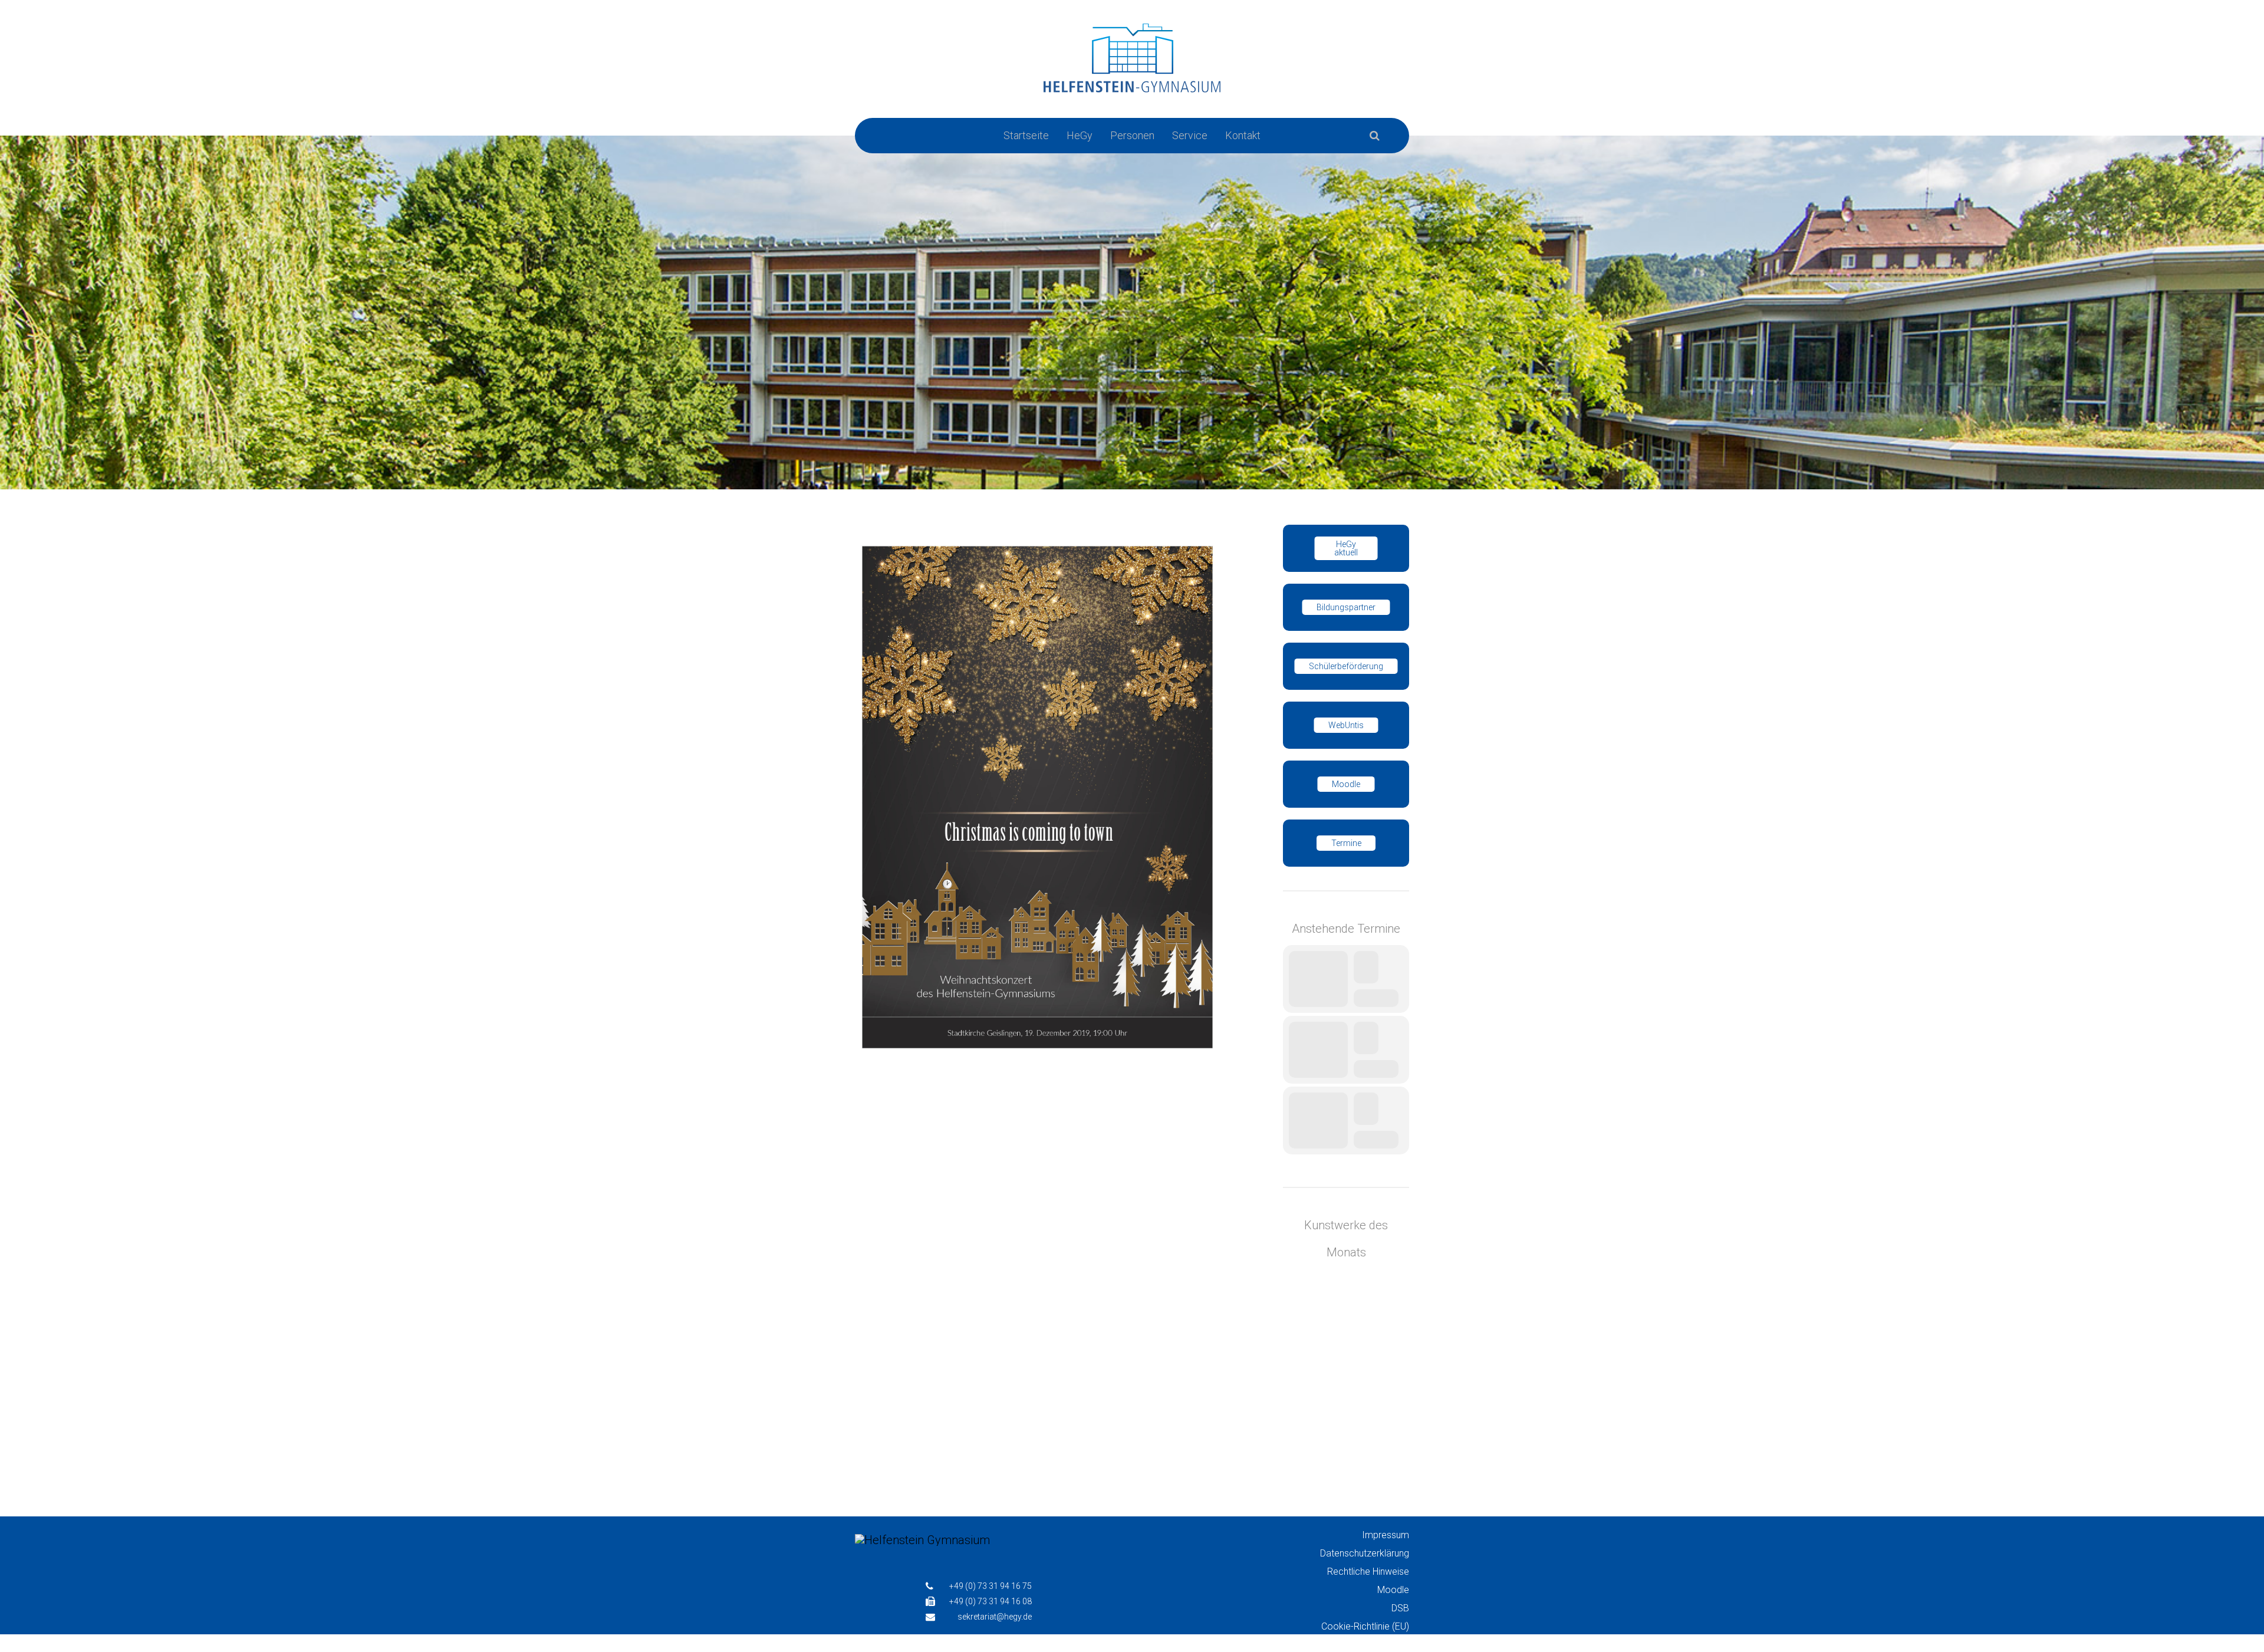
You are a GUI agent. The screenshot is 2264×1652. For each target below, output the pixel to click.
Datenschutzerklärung (1365, 1553)
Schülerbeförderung (1346, 666)
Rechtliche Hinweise (1368, 1572)
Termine (1346, 843)
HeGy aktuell (1346, 548)
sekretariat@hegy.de (995, 1617)
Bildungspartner (1346, 607)
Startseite (1026, 135)
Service (1190, 135)
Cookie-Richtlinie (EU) (1365, 1626)
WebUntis (1346, 725)
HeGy (1080, 135)
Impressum (1386, 1535)
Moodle (1346, 784)
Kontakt (1243, 135)
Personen (1132, 135)
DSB (1400, 1608)
